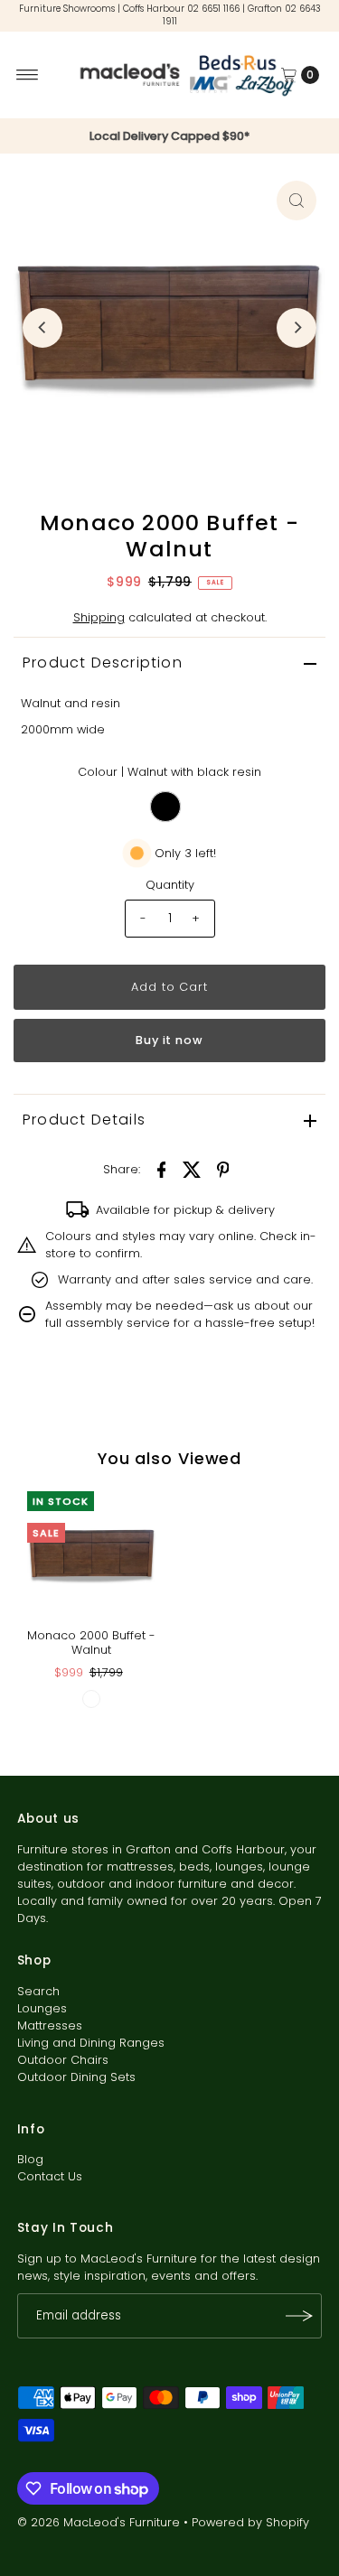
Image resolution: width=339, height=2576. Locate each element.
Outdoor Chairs (63, 2060)
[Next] (297, 328)
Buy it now (170, 1040)
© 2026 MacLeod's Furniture (100, 2522)
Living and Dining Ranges (91, 2043)
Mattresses (50, 2025)
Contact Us (50, 2176)
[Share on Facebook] (162, 1170)
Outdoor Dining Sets (76, 2077)
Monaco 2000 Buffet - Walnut (91, 1642)
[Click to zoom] (297, 201)
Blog (30, 2159)
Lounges (42, 2008)
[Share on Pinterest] (223, 1170)
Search (38, 1991)
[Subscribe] (299, 2316)
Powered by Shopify (250, 2522)
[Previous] (42, 328)
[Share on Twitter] (193, 1170)
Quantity (170, 885)
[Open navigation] (28, 75)
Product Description (103, 663)
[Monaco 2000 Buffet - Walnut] (92, 1556)
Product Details (84, 1120)
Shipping (99, 617)
